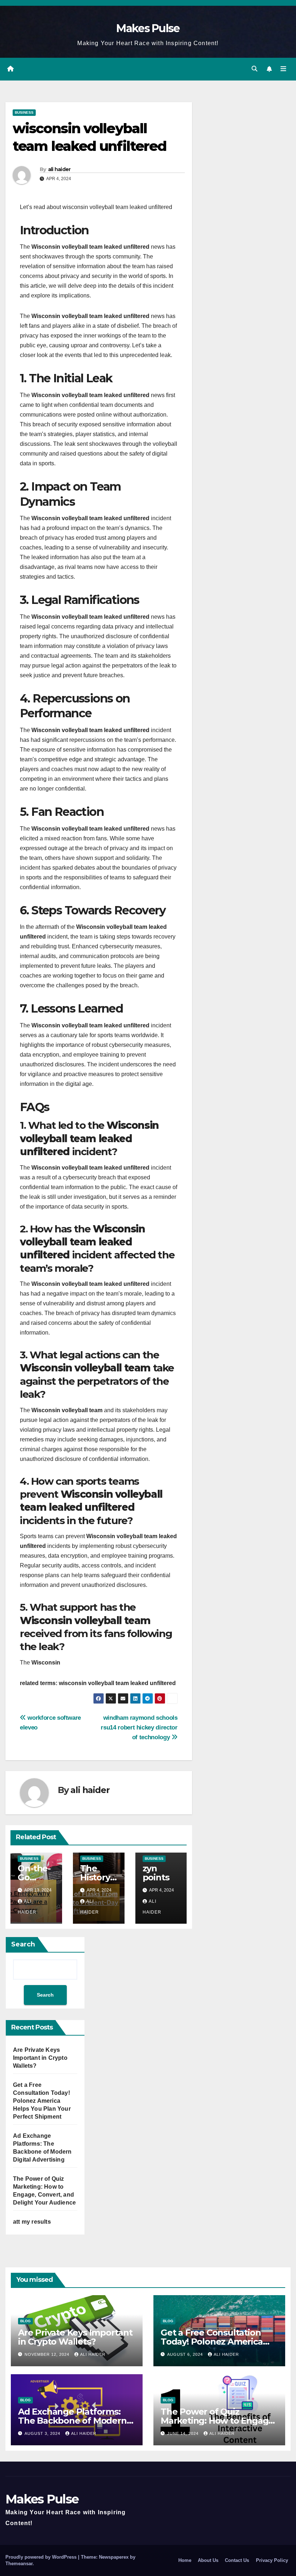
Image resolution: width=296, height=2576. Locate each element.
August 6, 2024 (186, 2354)
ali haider (59, 169)
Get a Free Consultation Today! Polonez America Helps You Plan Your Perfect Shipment (42, 2101)
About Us (208, 2560)
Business (24, 112)
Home (185, 2560)
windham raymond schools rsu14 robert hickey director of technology (139, 1727)
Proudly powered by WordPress (42, 2557)
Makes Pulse (148, 28)
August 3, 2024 (43, 2433)
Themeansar (19, 2564)
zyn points (156, 1873)
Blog (25, 2321)
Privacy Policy (272, 2560)
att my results (32, 2222)
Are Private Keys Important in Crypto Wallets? (40, 2058)
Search (23, 1944)
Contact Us (237, 2560)
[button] (254, 69)
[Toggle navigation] (283, 69)
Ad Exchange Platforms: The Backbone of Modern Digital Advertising (72, 2421)
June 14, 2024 (184, 2433)
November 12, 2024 (48, 2354)
